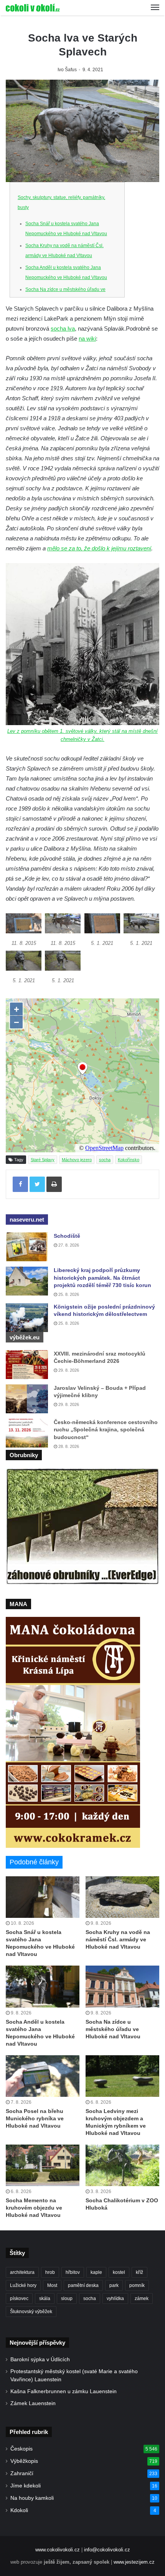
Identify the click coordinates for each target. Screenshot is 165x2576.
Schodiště (67, 1236)
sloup (67, 2299)
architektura (22, 2272)
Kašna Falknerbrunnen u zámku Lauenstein (64, 2391)
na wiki (87, 339)
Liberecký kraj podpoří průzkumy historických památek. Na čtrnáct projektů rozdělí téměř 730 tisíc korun (102, 1278)
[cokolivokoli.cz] (33, 8)
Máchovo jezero (77, 1160)
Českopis (21, 2449)
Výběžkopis (24, 2461)
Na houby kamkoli (32, 2498)
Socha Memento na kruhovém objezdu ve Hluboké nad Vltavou (34, 2208)
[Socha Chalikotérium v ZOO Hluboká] (122, 2165)
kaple (96, 2272)
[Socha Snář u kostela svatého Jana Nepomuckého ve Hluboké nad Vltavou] (43, 1897)
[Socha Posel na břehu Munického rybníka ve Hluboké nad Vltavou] (43, 2076)
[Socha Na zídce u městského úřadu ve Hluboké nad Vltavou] (122, 1986)
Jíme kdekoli (26, 2486)
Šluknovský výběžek (31, 2312)
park (114, 2285)
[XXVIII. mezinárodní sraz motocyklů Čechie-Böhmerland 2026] (27, 1365)
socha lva (63, 328)
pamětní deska (83, 2285)
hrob (50, 2272)
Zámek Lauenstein (33, 2403)
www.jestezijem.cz (134, 2562)
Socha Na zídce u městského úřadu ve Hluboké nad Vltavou (113, 2029)
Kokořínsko (129, 1160)
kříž (139, 2272)
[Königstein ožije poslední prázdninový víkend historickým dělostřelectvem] (27, 1318)
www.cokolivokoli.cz (58, 2550)
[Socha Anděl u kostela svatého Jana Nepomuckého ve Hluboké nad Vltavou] (43, 1986)
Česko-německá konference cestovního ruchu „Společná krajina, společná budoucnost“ (106, 1430)
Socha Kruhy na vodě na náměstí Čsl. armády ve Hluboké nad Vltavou (118, 1939)
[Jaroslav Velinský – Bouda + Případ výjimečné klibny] (27, 1399)
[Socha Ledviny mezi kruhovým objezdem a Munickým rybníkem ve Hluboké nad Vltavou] (122, 2076)
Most (52, 2285)
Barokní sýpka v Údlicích (40, 2360)
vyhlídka (115, 2299)
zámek (142, 2299)
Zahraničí (22, 2473)
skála (45, 2299)
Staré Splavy (43, 1160)
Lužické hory (23, 2285)
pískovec (19, 2299)
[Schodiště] (27, 1247)
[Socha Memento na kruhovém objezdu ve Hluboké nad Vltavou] (43, 2165)
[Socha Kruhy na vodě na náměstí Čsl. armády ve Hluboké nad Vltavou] (122, 1897)
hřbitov (73, 2272)
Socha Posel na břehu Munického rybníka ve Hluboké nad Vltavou (35, 2118)
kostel (119, 2272)
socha (105, 1160)
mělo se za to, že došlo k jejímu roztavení (99, 548)
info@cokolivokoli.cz (107, 2550)
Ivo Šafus (67, 70)
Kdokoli (19, 2510)
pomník (137, 2285)
